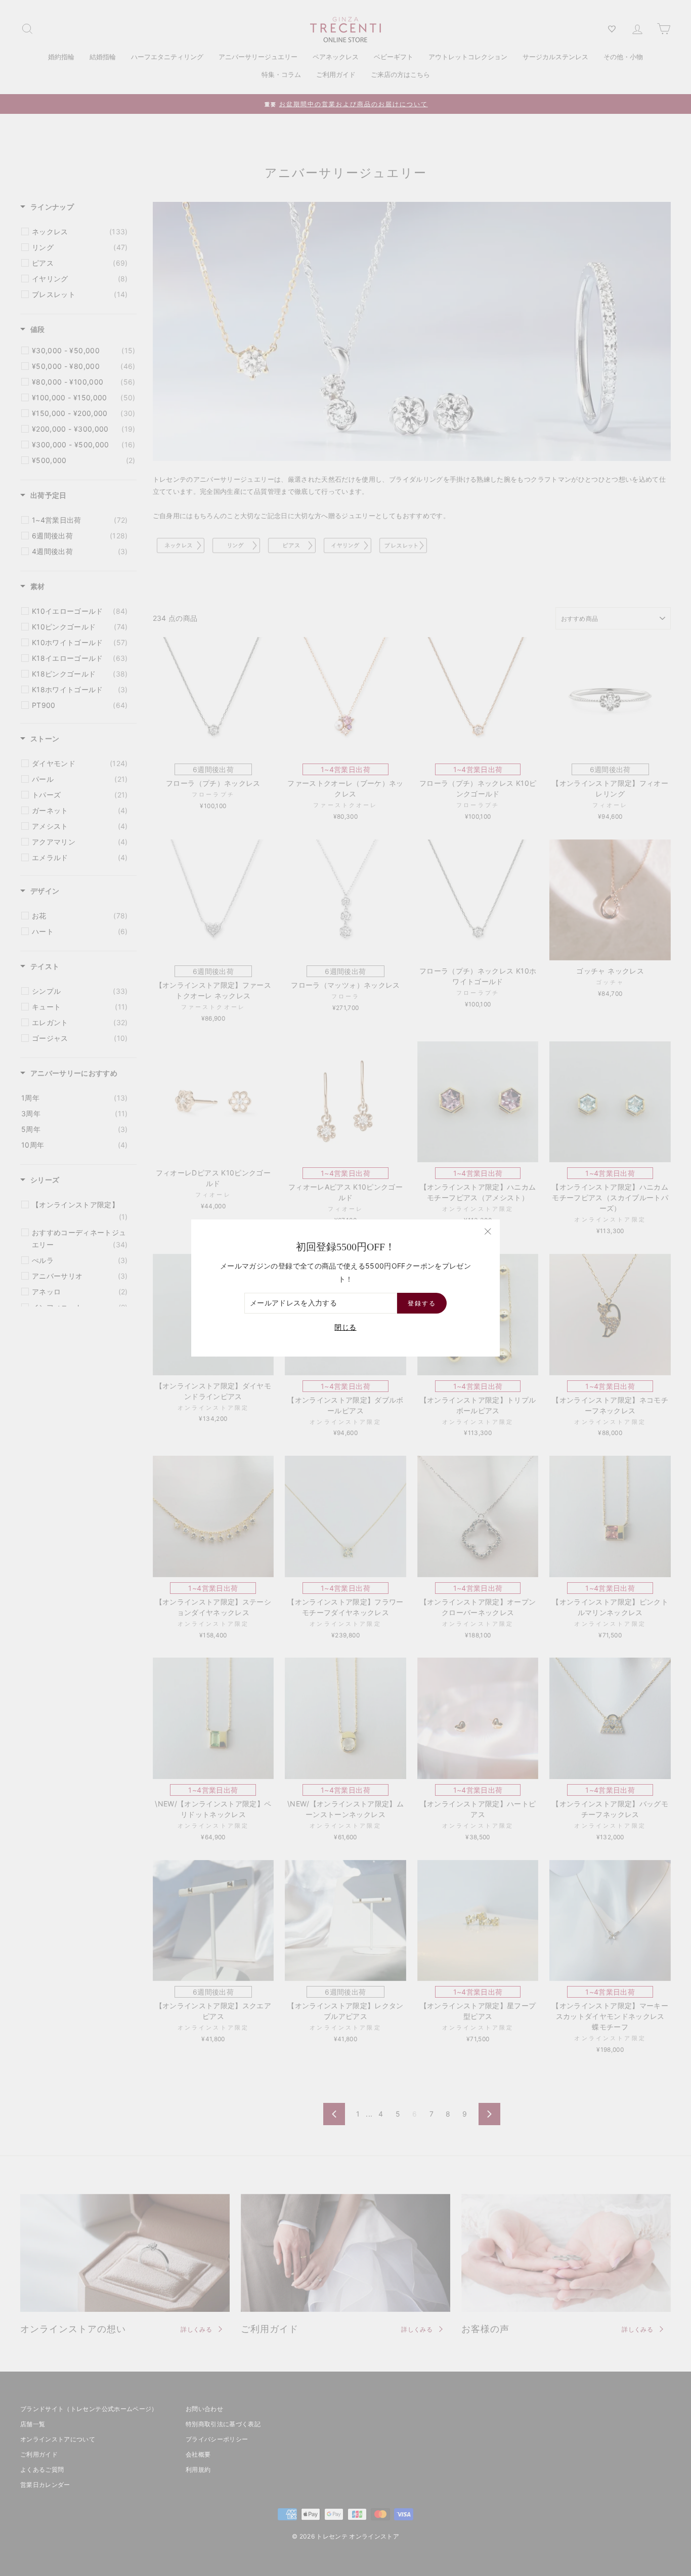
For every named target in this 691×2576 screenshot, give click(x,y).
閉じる (345, 1327)
